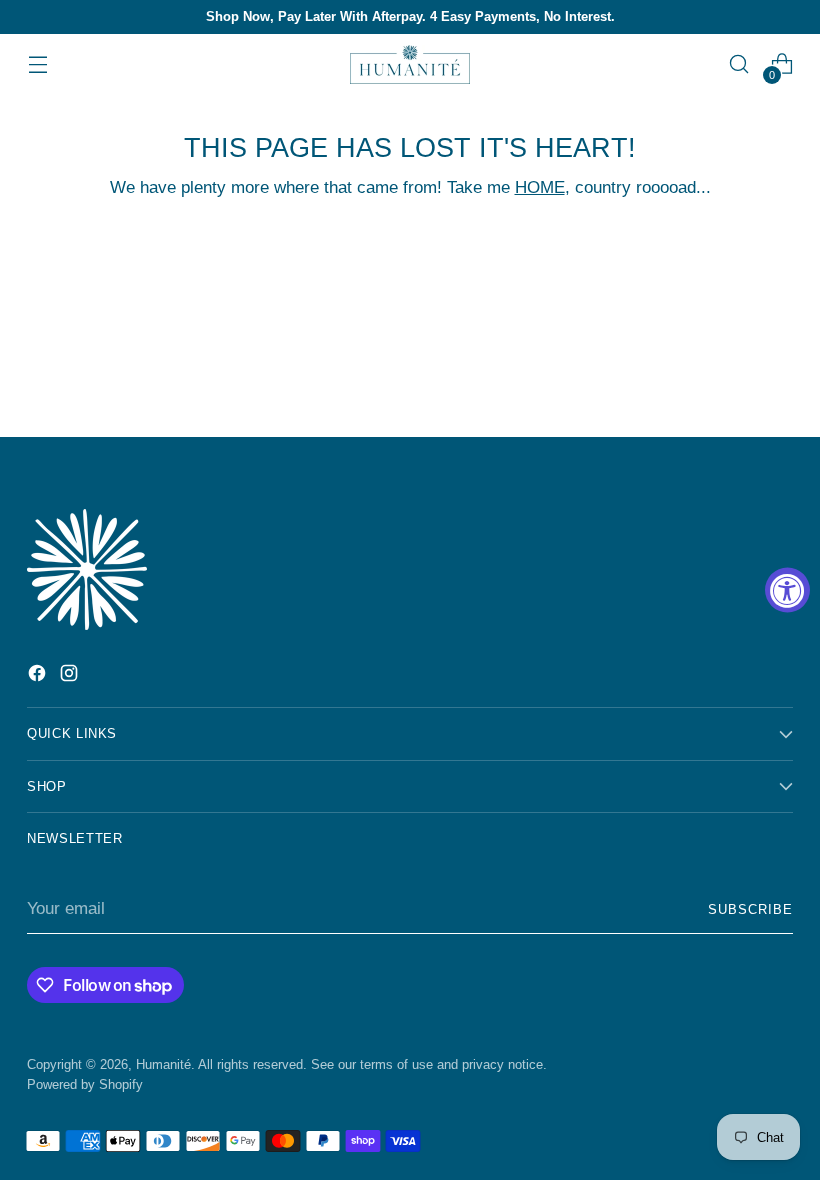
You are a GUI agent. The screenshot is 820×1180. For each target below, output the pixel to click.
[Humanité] (410, 64)
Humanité (163, 1064)
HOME (540, 187)
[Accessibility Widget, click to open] (787, 590)
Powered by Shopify (85, 1084)
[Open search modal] (739, 64)
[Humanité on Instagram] (71, 677)
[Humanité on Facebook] (39, 677)
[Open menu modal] (37, 64)
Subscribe (750, 909)
